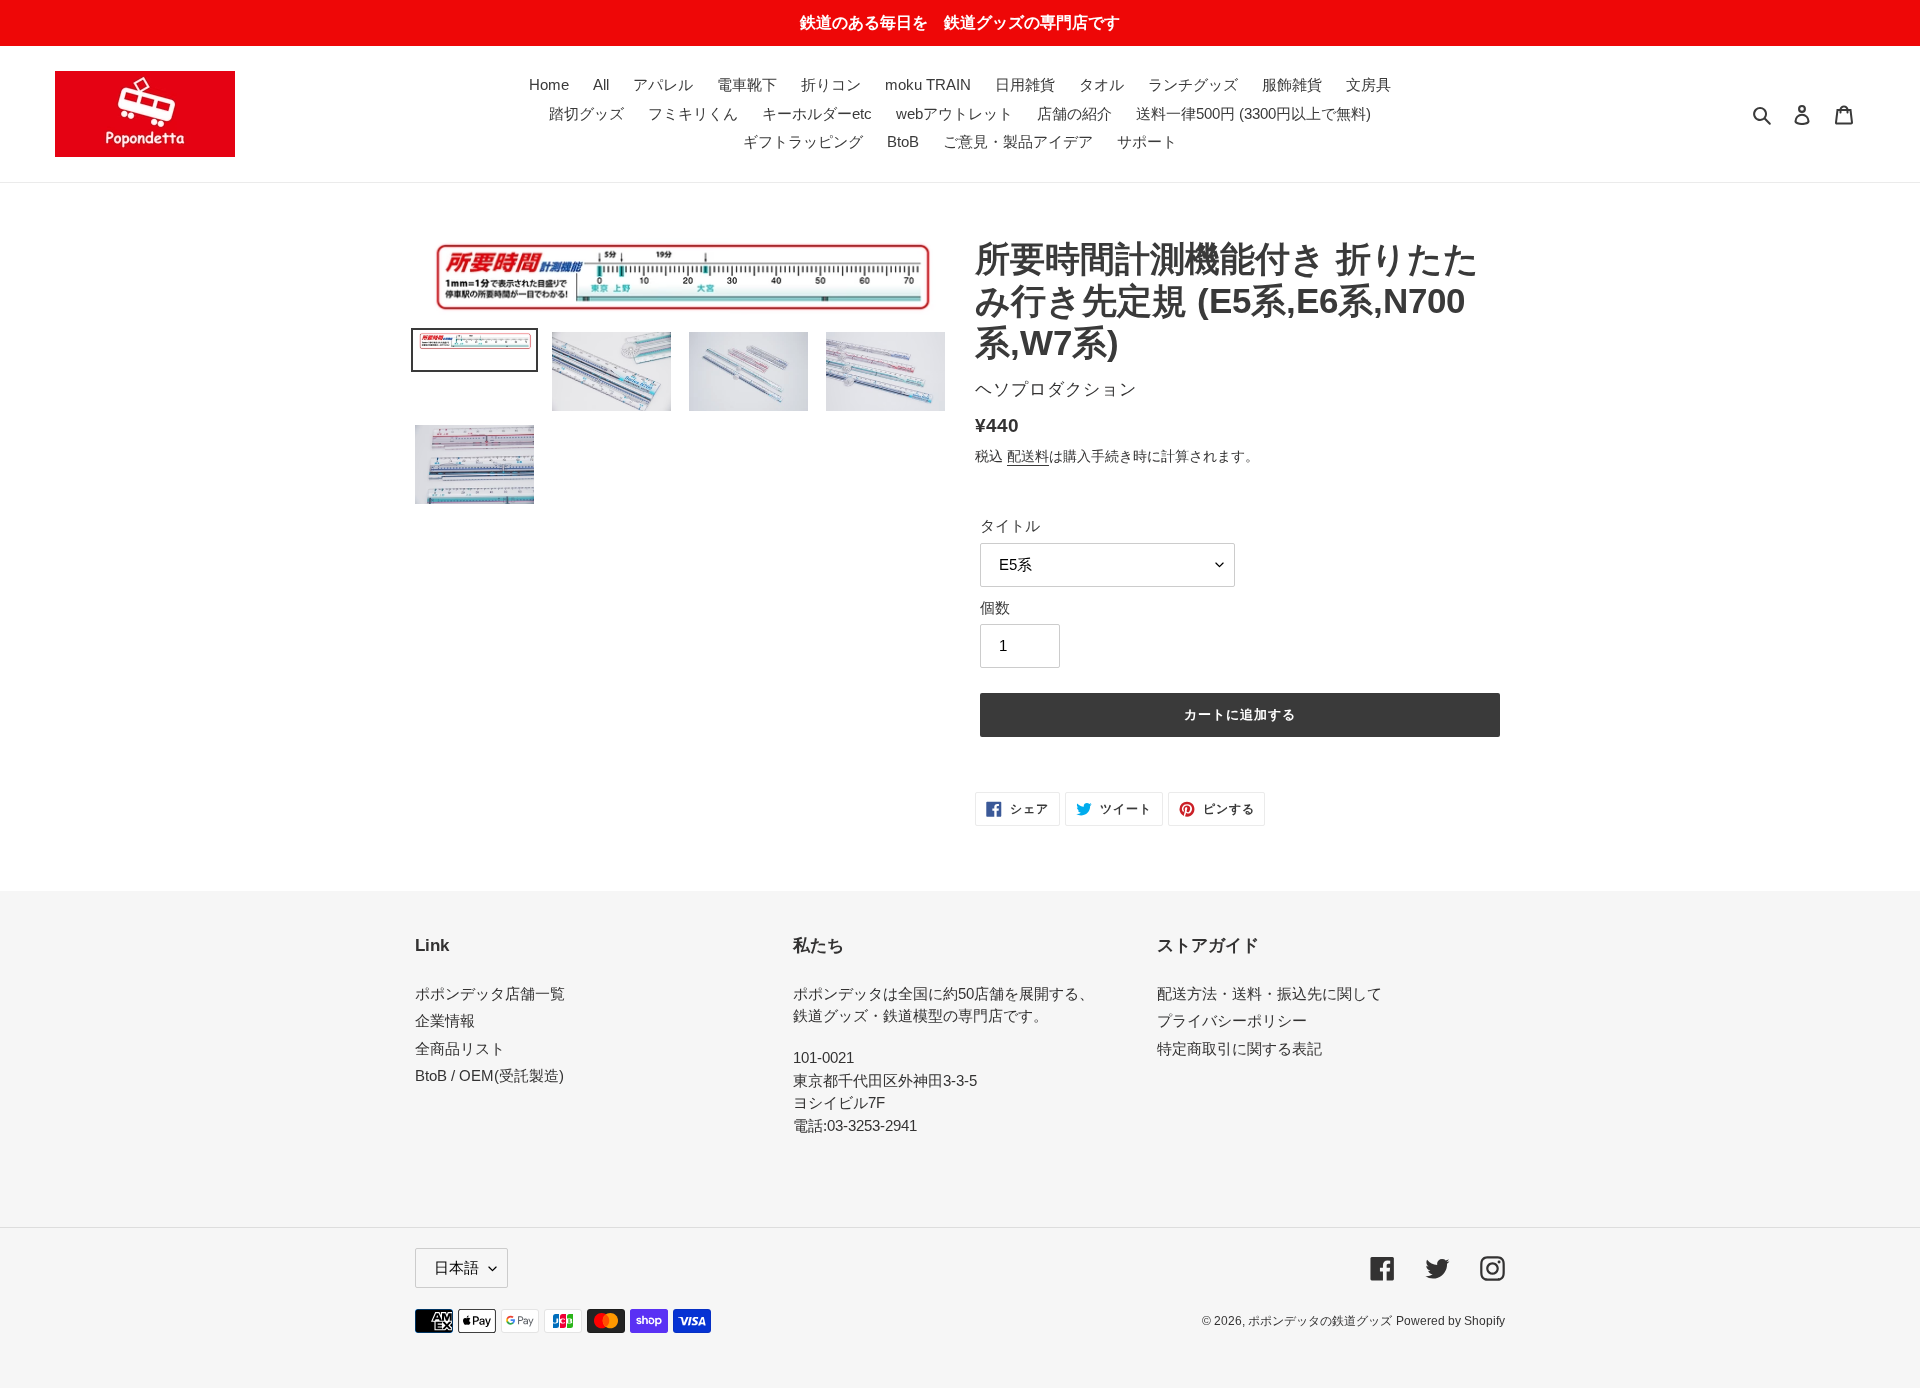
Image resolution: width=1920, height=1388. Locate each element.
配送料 (1028, 456)
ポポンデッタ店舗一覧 (490, 993)
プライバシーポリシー (1232, 1020)
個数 (995, 607)
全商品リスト (460, 1048)
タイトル (1010, 525)
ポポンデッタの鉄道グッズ (1320, 1321)
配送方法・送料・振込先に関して (1269, 993)
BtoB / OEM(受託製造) (489, 1075)
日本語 (456, 1267)
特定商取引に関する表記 (1239, 1048)
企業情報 (445, 1020)
